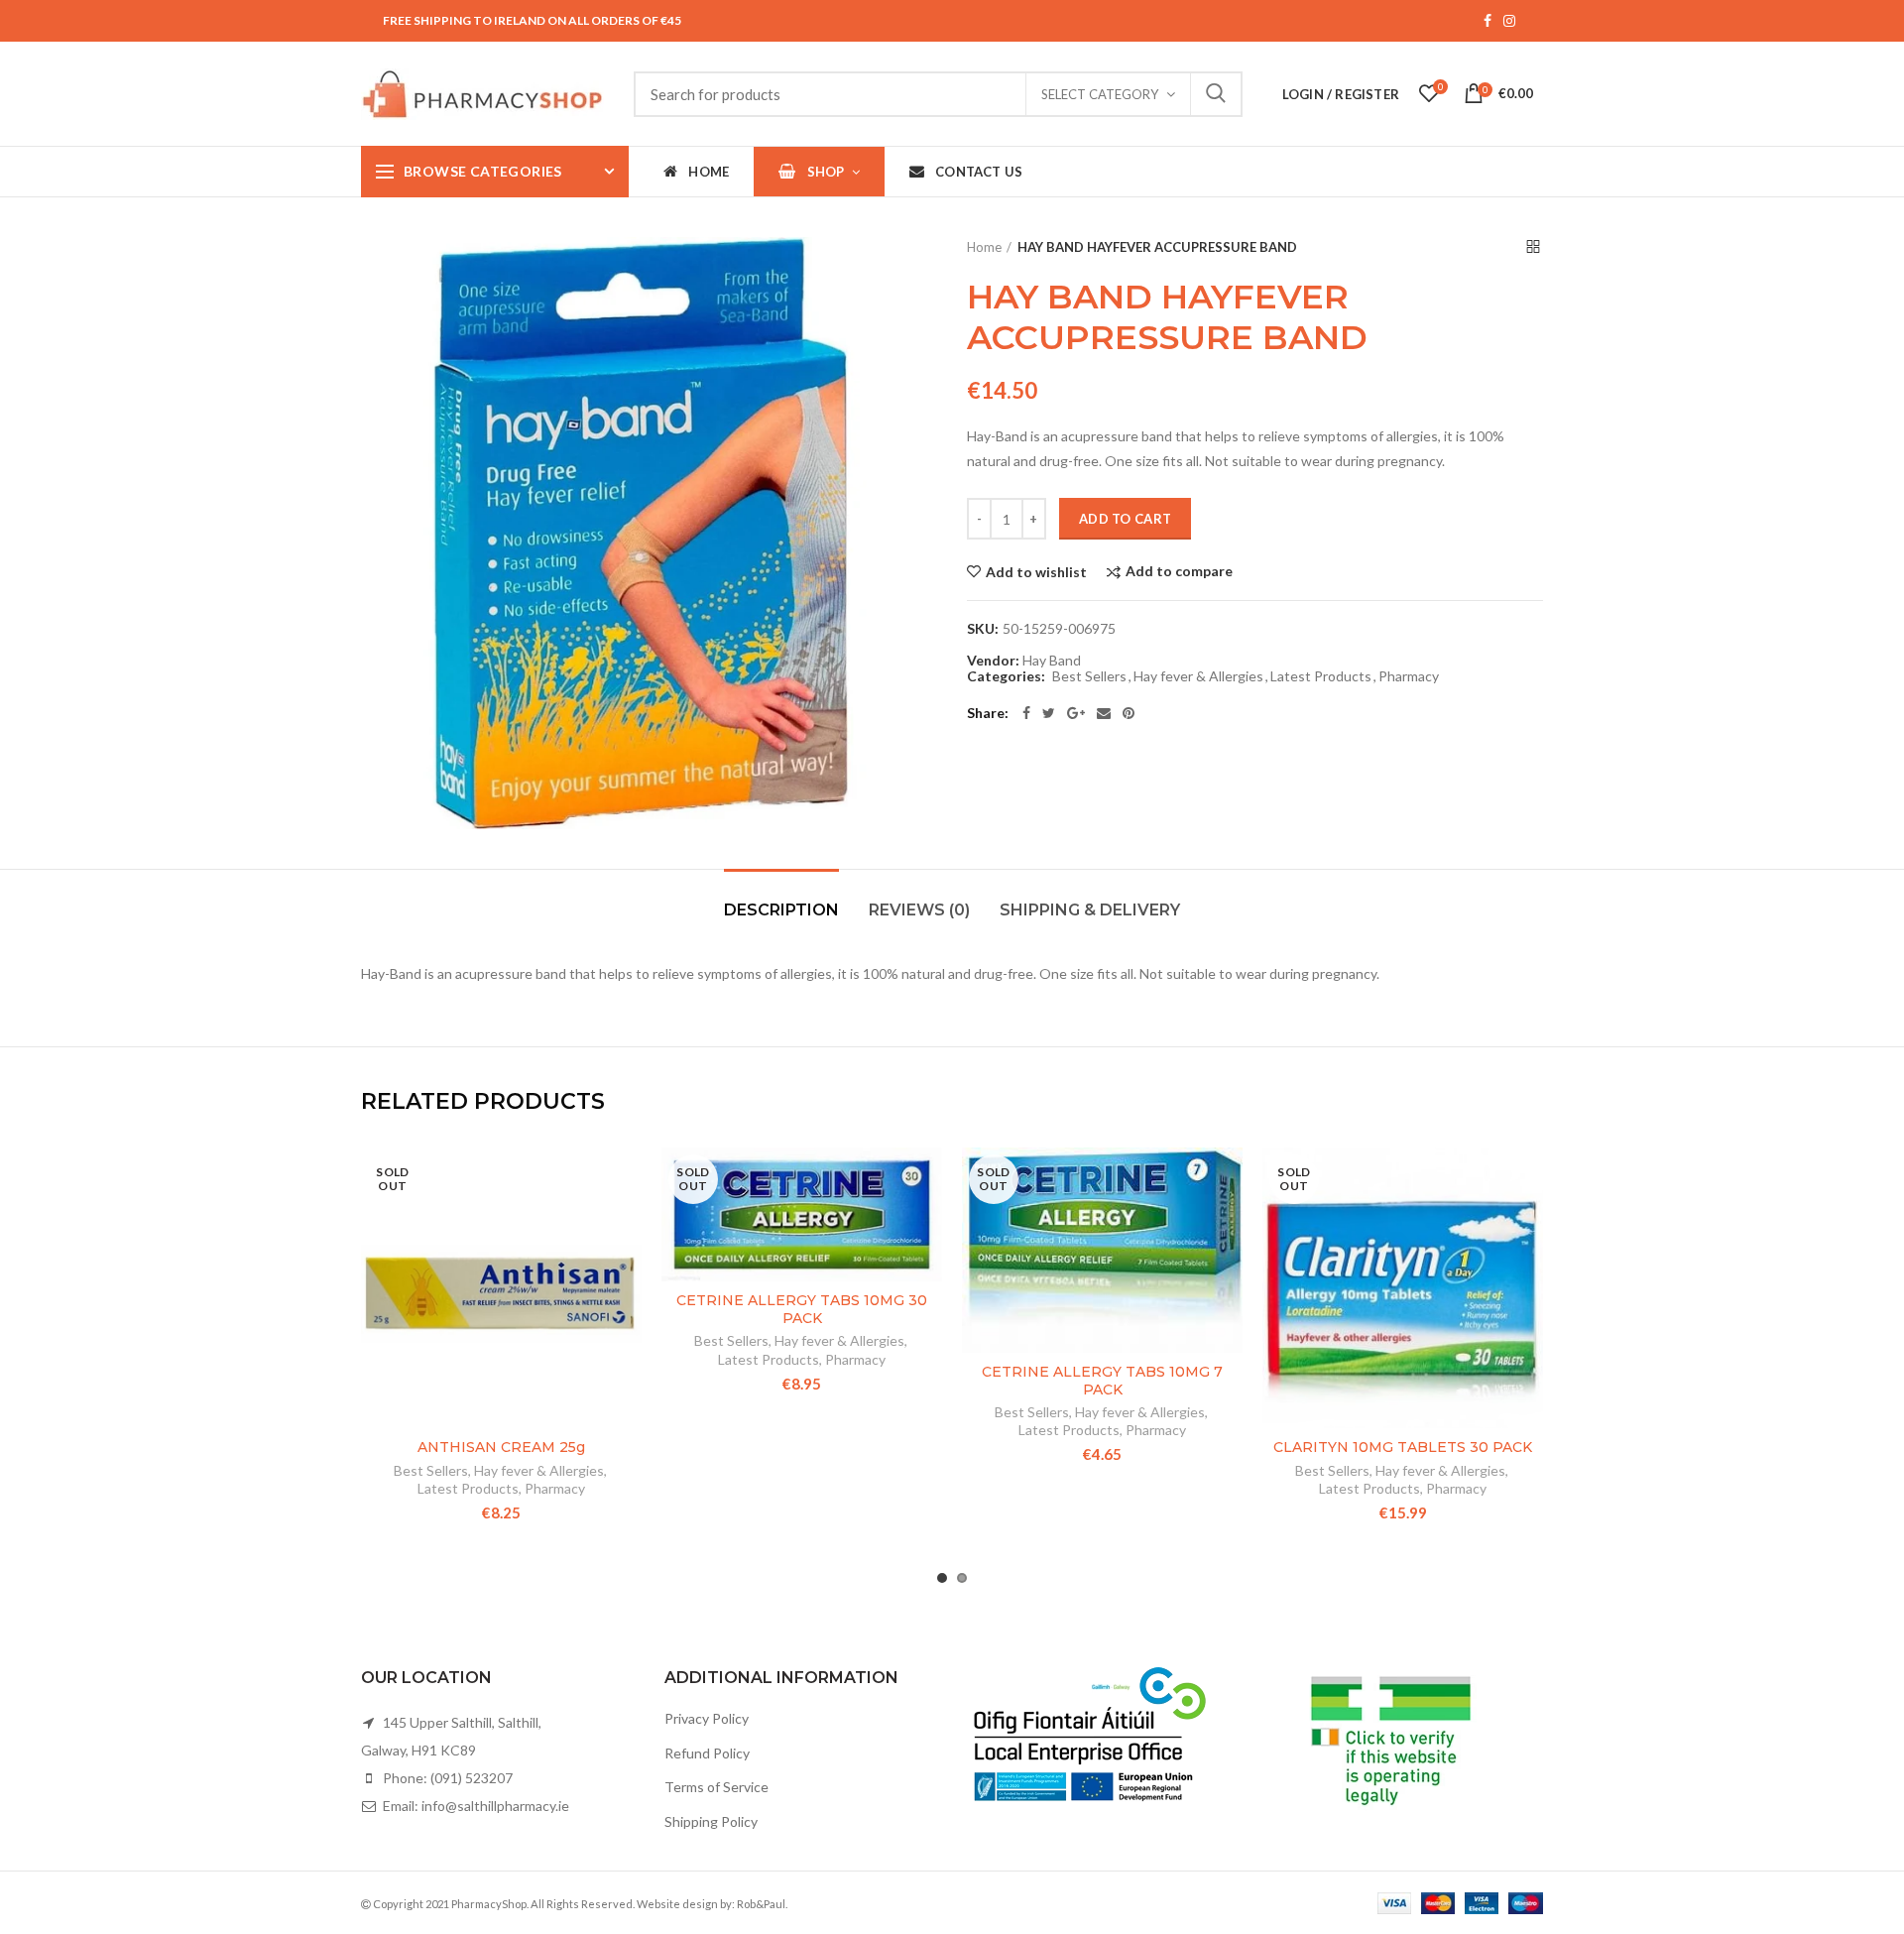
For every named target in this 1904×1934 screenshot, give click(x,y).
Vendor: (993, 661)
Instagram (1509, 21)
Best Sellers (1089, 676)
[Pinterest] (1129, 713)
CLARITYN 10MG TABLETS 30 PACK (1403, 1447)
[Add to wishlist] (627, 1180)
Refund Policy (707, 1753)
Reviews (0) (919, 910)
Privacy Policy (707, 1718)
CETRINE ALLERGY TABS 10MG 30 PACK (802, 1309)
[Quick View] (627, 1269)
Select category (1100, 94)
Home (984, 247)
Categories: (1006, 676)
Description (781, 910)
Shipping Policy (711, 1821)
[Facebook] (1026, 713)
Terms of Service (716, 1787)
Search (1216, 94)
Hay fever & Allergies (1198, 676)
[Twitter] (1049, 713)
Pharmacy (1409, 676)
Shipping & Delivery (1090, 910)
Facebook (1487, 21)
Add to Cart (1125, 519)
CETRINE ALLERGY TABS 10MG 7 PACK (1102, 1381)
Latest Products (1321, 676)
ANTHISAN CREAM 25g (501, 1447)
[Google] (1076, 713)
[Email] (1104, 713)
